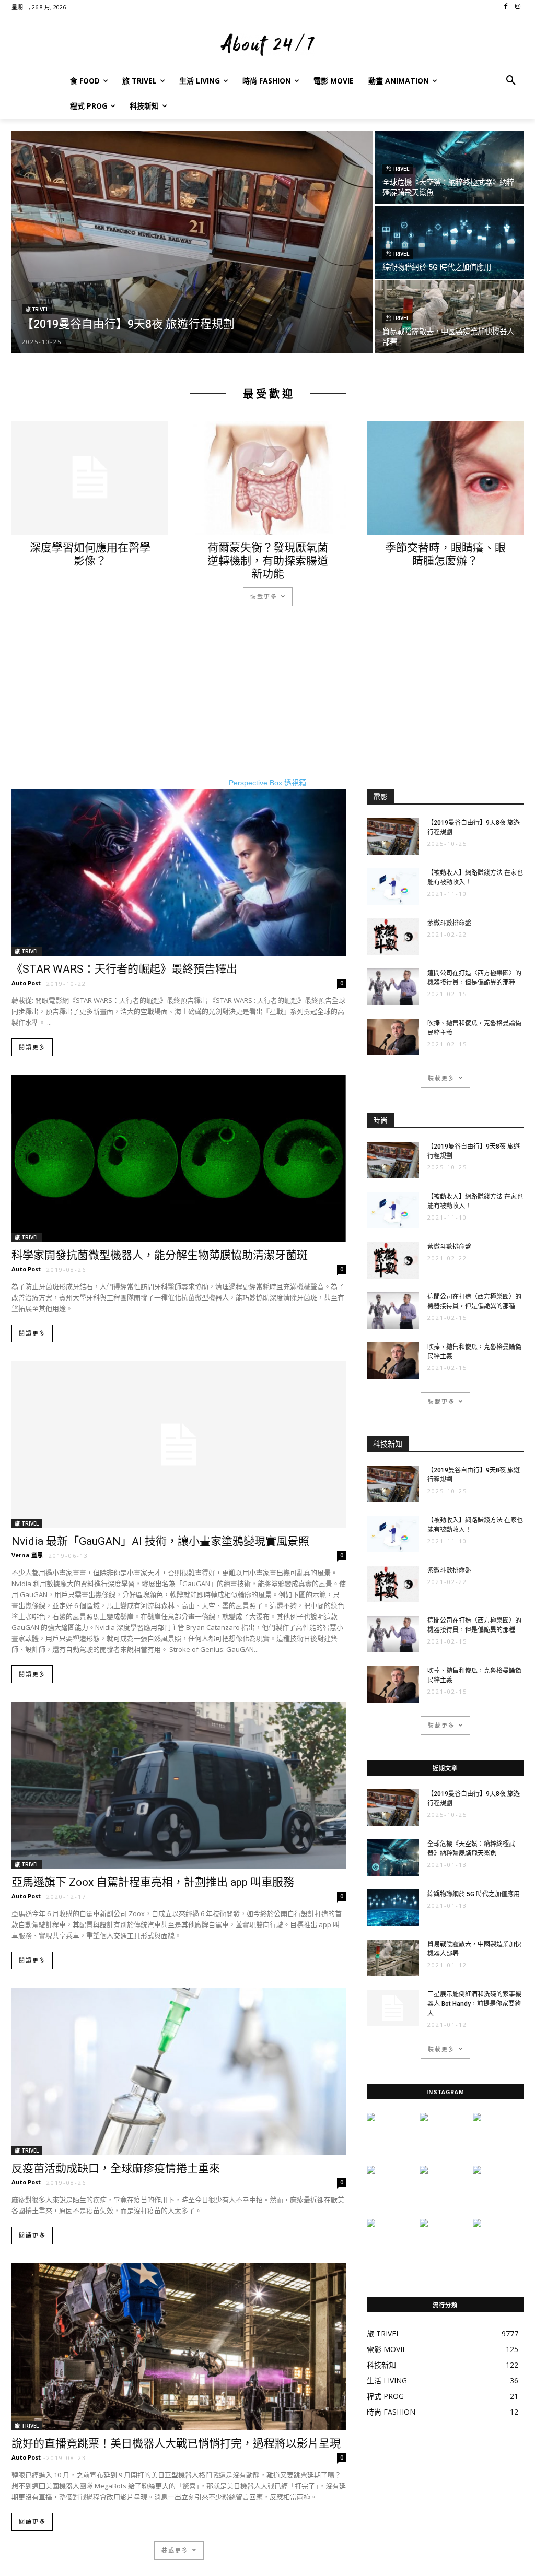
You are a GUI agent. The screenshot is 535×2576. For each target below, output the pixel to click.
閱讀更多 (32, 1048)
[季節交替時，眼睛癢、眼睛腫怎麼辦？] (445, 478)
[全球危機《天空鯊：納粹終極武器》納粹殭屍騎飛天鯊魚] (449, 168)
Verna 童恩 (27, 1555)
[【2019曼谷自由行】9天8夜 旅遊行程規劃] (192, 250)
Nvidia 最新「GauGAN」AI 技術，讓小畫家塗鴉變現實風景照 (160, 1541)
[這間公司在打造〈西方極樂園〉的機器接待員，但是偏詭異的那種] (393, 987)
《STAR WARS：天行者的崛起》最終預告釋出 (124, 969)
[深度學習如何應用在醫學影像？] (90, 478)
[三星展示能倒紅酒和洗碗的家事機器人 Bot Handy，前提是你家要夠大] (393, 2008)
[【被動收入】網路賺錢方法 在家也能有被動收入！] (393, 887)
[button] (511, 81)
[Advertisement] (267, 704)
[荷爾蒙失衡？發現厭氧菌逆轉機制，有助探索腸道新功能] (267, 478)
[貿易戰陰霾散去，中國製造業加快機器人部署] (449, 317)
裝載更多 (264, 596)
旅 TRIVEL (37, 309)
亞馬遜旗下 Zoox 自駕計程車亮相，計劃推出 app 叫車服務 (153, 1882)
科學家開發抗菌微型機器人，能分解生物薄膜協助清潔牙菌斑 (160, 1255)
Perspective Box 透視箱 (267, 783)
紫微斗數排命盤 (449, 923)
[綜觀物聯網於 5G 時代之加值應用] (449, 242)
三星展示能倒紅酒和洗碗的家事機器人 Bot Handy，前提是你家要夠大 (474, 2004)
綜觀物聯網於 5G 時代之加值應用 (474, 1894)
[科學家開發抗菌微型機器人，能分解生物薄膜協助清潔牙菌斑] (179, 1159)
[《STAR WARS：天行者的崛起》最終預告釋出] (179, 872)
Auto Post (26, 983)
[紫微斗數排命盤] (393, 937)
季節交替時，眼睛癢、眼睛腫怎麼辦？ (445, 554)
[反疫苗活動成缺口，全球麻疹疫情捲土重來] (179, 2072)
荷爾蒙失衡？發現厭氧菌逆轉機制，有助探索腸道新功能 (268, 561)
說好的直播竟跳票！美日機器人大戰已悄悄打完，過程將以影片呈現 (176, 2443)
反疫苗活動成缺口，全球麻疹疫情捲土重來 (116, 2168)
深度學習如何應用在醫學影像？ (90, 554)
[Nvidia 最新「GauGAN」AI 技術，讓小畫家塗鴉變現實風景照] (179, 1445)
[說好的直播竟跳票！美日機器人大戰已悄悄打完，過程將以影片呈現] (179, 2347)
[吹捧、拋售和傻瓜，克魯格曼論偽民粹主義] (393, 1037)
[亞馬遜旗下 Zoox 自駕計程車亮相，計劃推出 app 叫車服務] (179, 1786)
